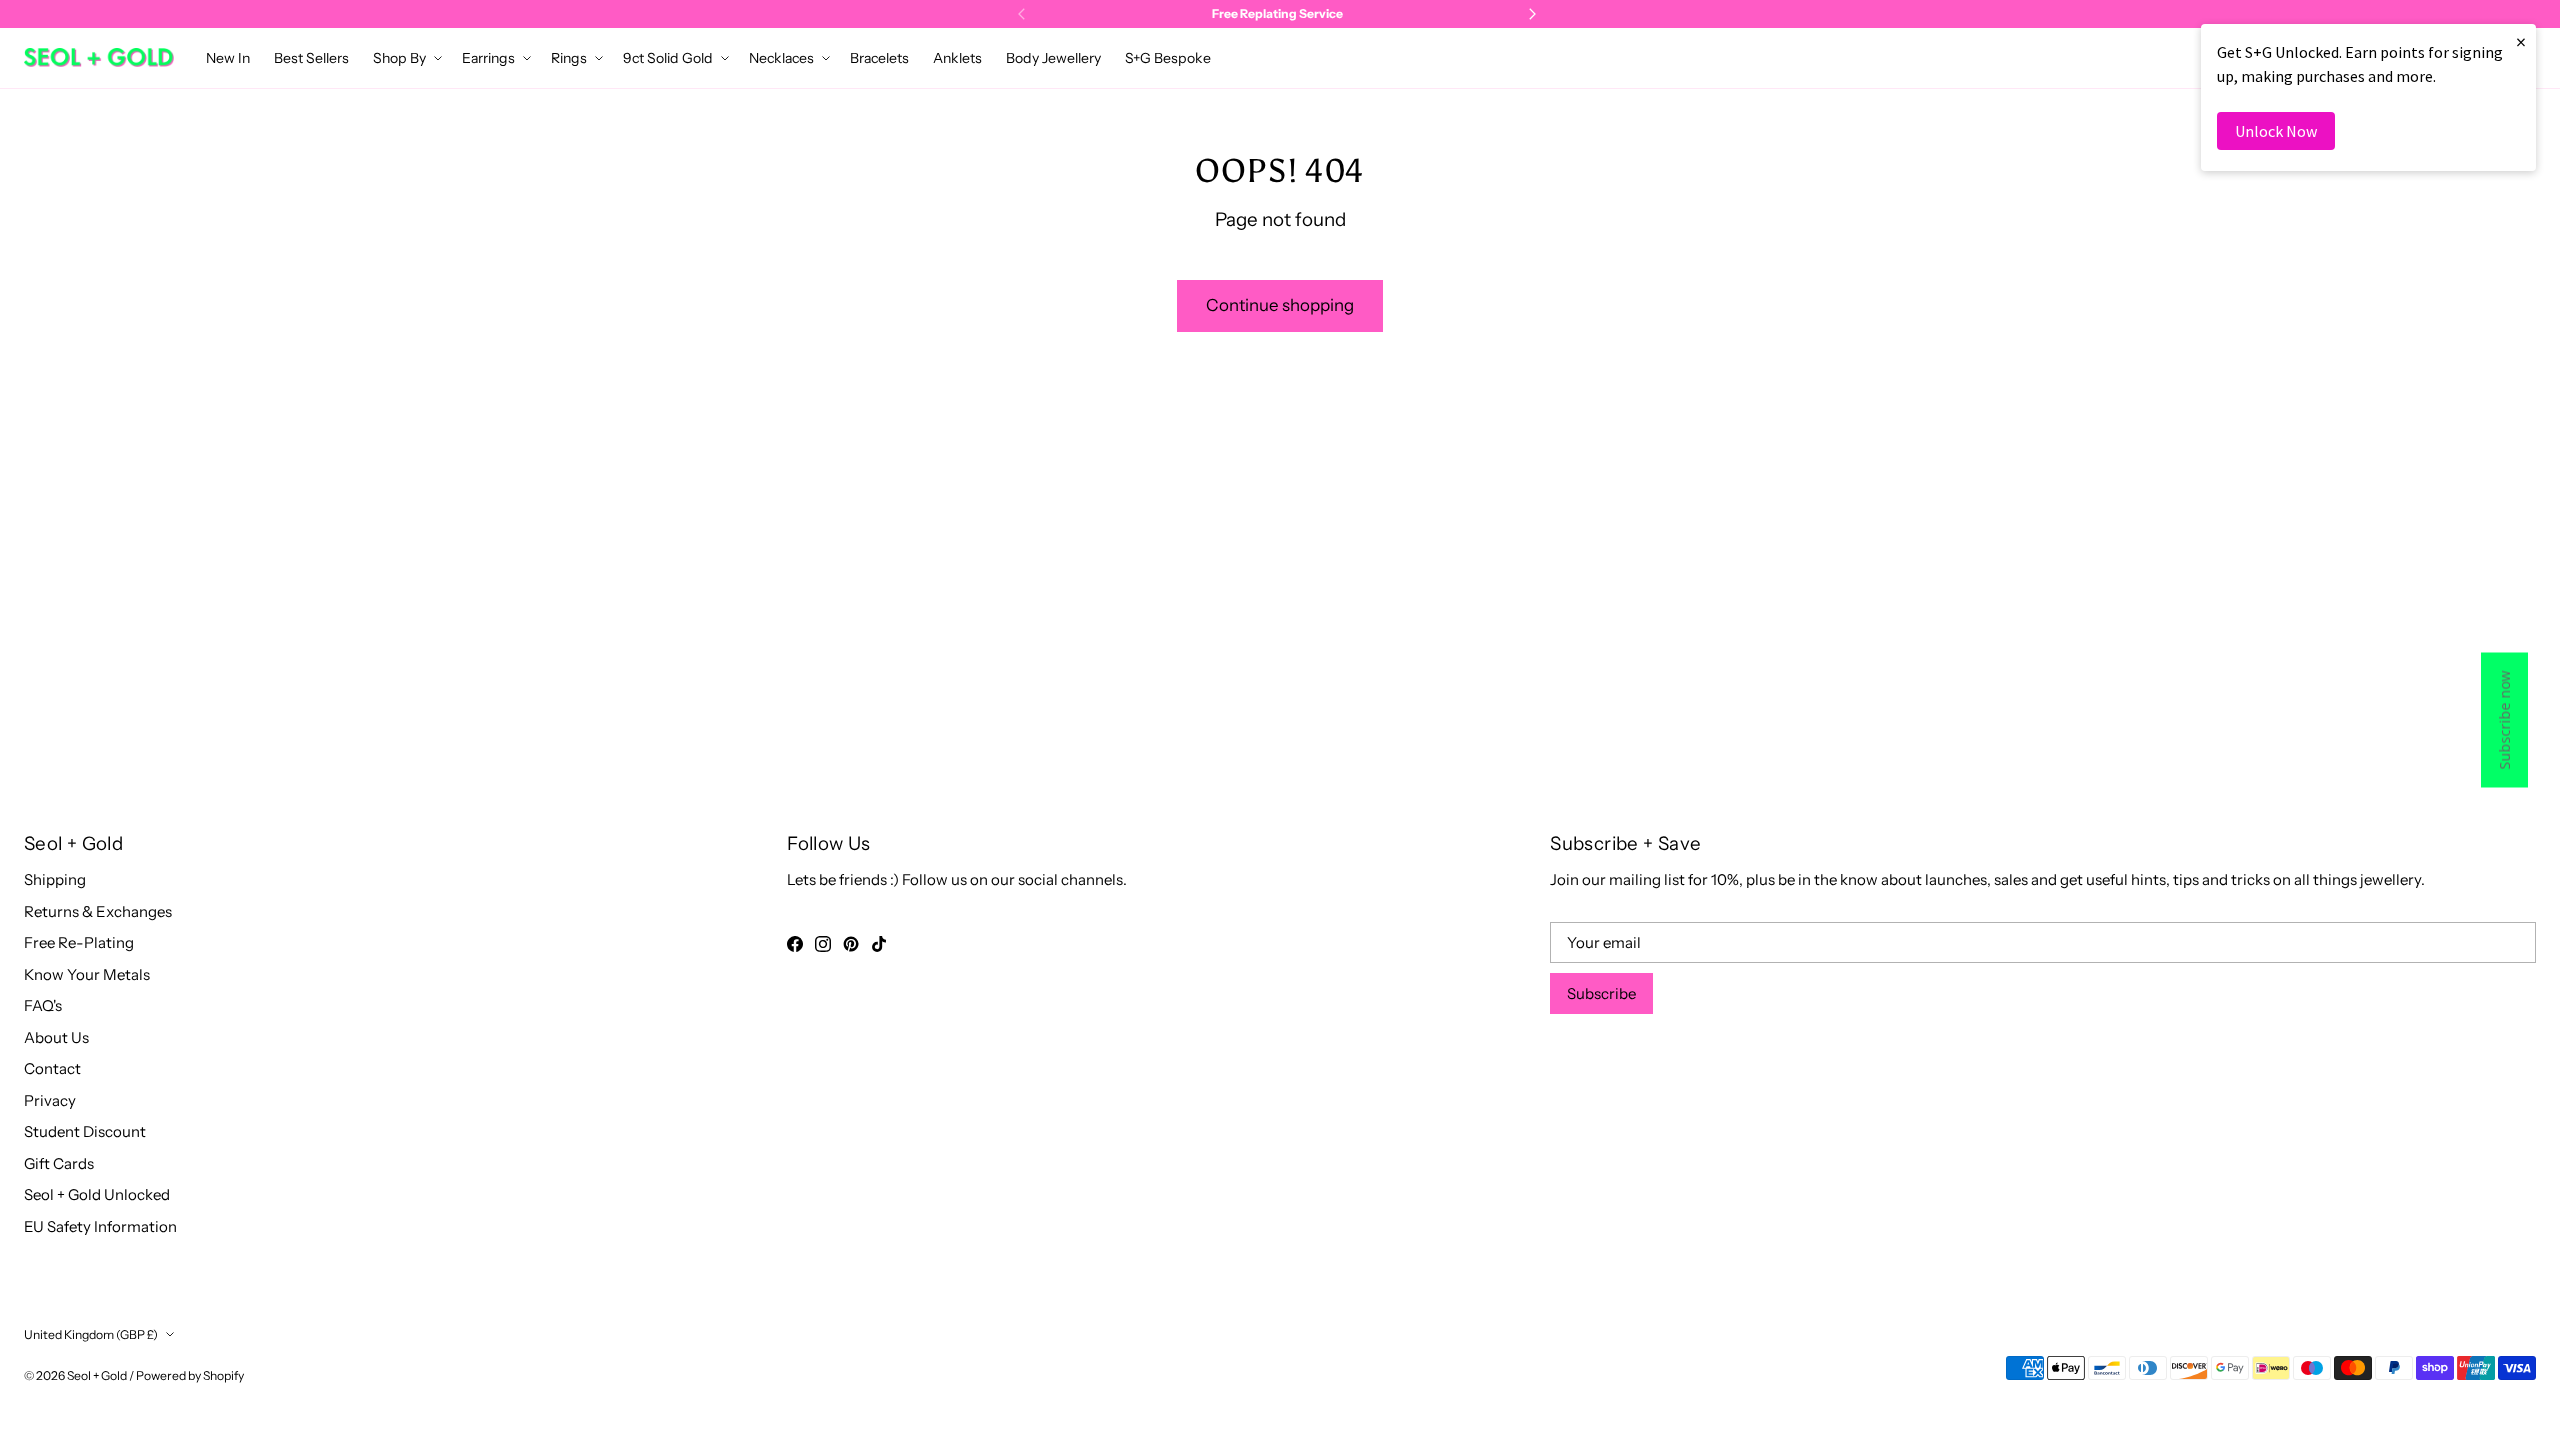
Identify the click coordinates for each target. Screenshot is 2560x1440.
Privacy (50, 1100)
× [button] (2521, 41)
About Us (56, 1037)
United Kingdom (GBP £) (91, 1334)
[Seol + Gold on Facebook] (795, 944)
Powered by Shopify (190, 1375)
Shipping (55, 879)
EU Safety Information (100, 1226)
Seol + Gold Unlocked (97, 1194)
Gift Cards (59, 1163)
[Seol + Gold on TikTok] (879, 944)
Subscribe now (2504, 720)
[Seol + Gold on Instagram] (823, 944)
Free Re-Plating (79, 942)
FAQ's (43, 1005)
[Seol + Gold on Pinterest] (851, 944)
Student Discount (85, 1131)
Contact (52, 1068)
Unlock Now (2276, 131)
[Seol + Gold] (99, 57)
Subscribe (1601, 993)
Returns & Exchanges (98, 911)
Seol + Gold (97, 1375)
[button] (405, 58)
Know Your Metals (87, 974)
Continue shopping (1280, 305)
